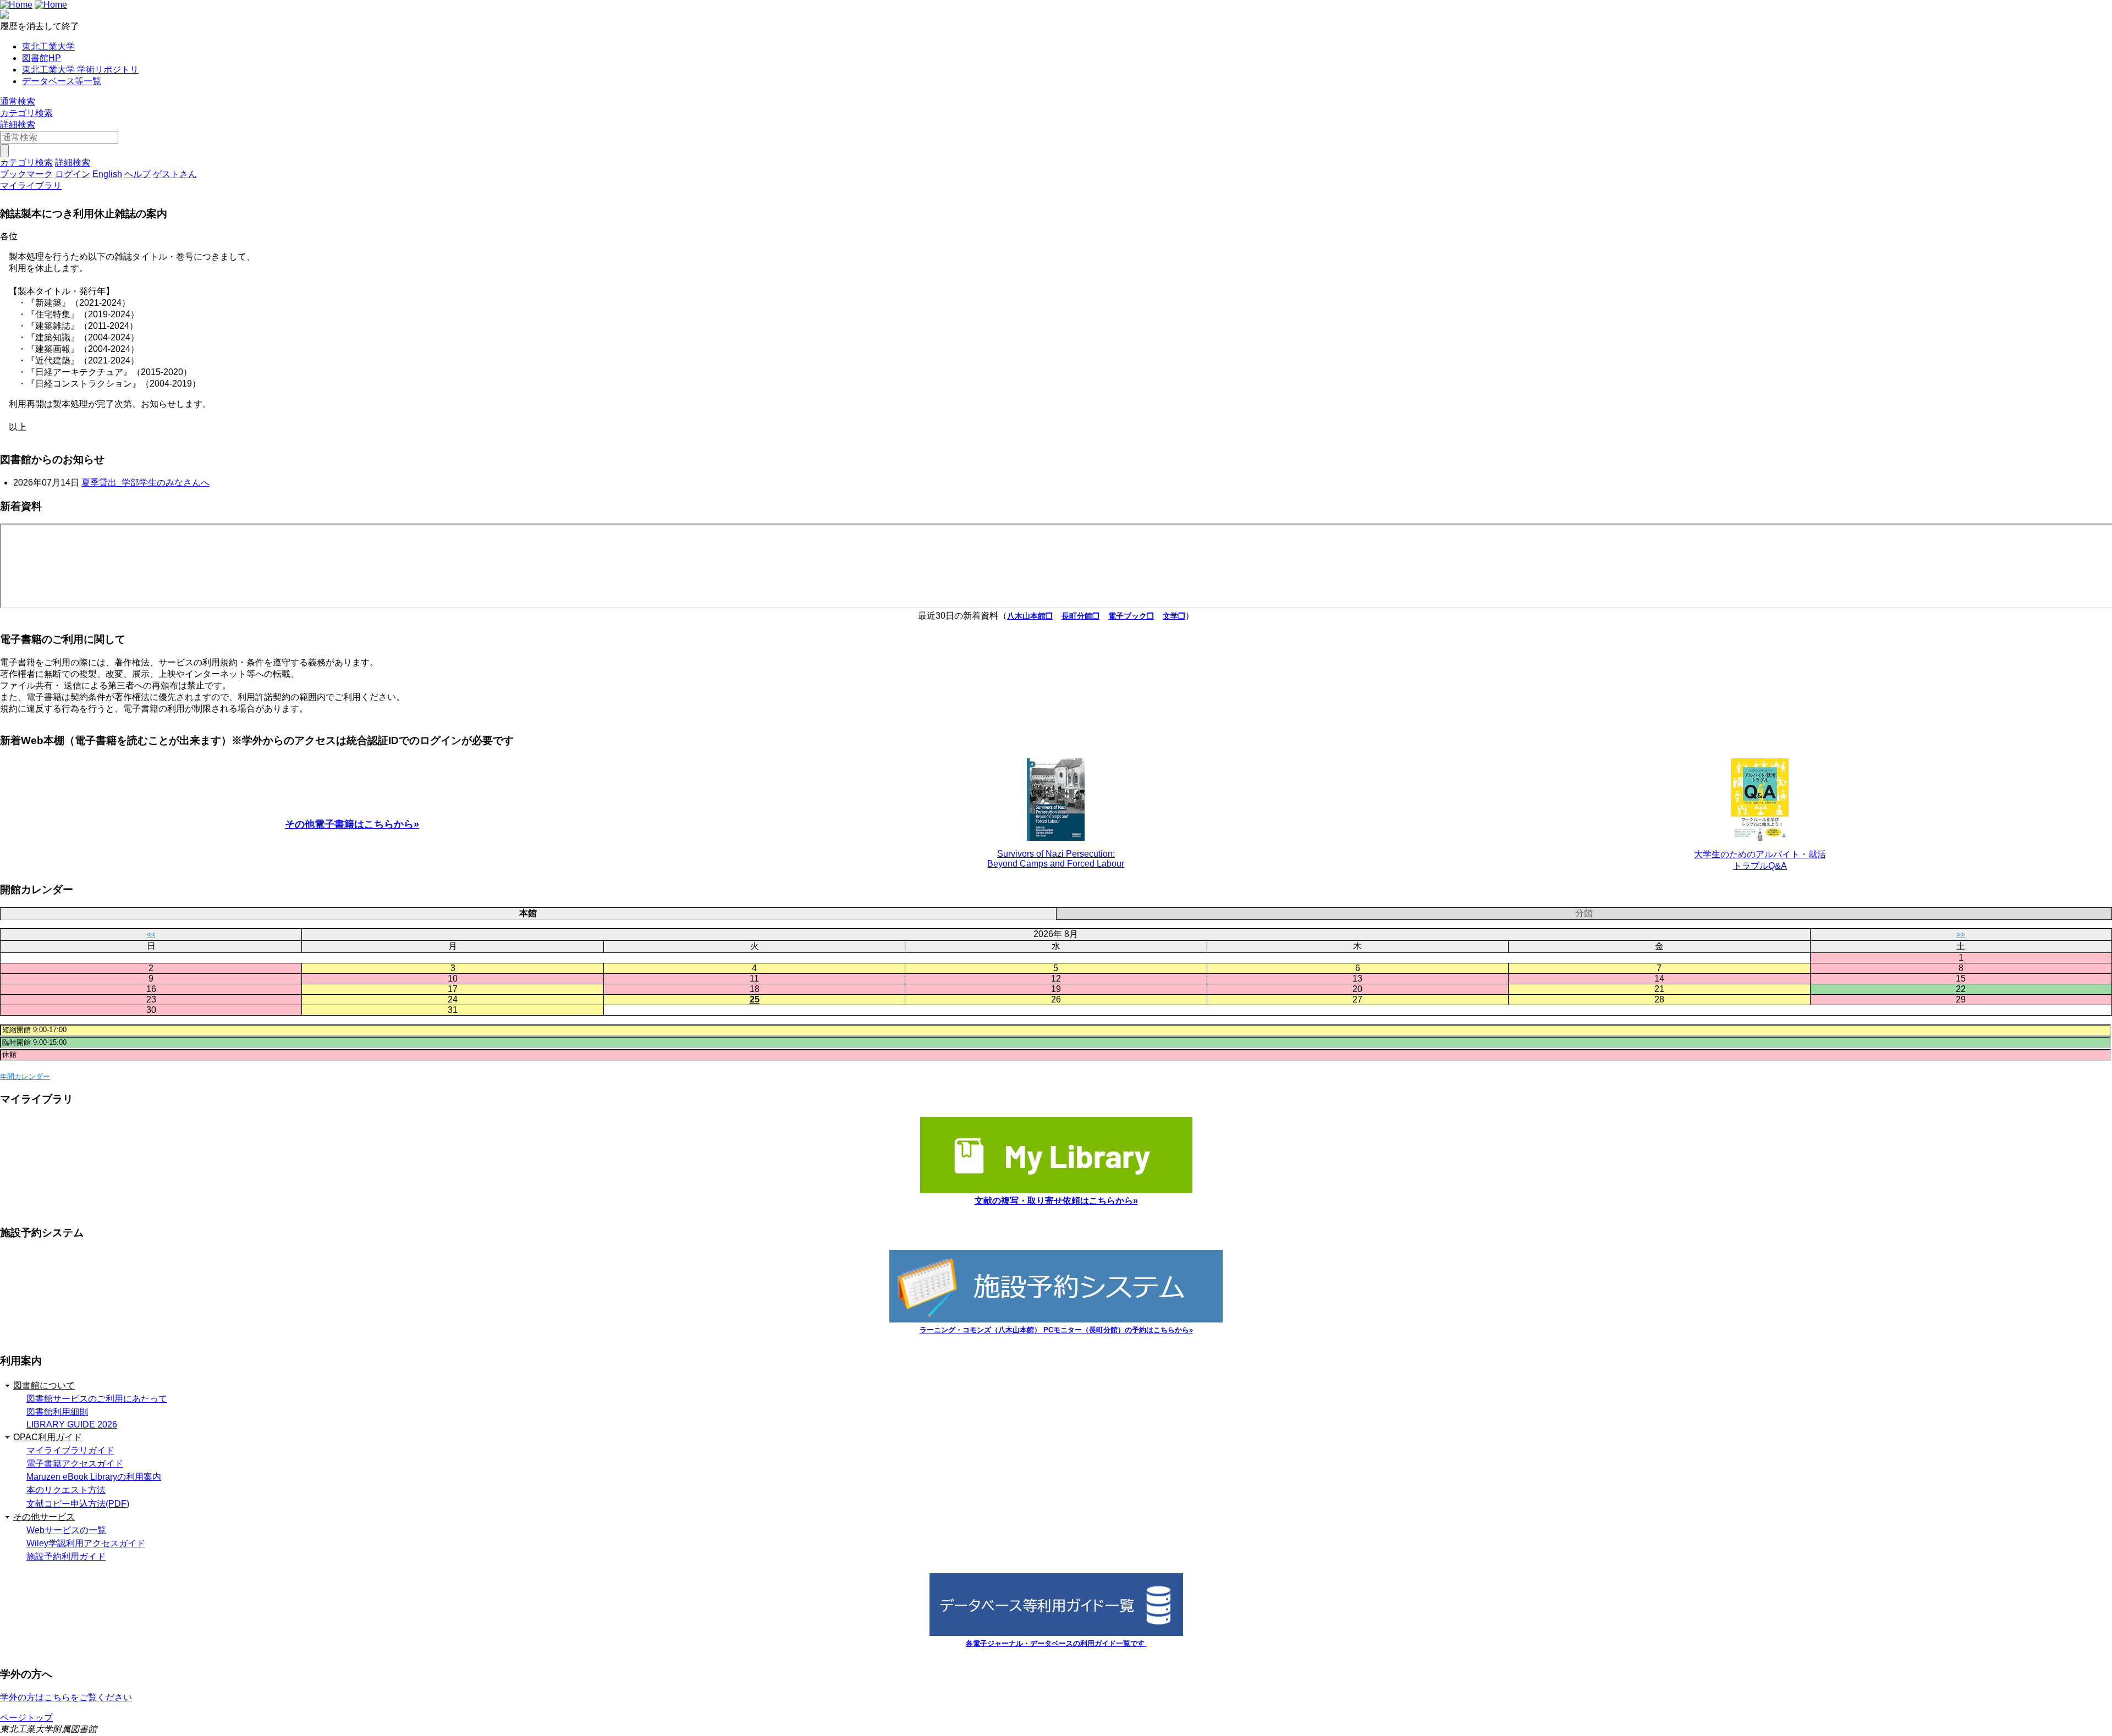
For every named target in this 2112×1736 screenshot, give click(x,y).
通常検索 (18, 101)
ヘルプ (137, 174)
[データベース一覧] (1056, 1633)
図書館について (44, 1385)
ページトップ (26, 1718)
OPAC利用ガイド (48, 1437)
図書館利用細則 (57, 1412)
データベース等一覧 (62, 81)
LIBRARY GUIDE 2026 (72, 1424)
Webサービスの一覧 (66, 1530)
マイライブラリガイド (70, 1450)
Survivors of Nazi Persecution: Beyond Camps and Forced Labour (1056, 859)
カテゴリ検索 (26, 113)
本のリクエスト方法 (66, 1490)
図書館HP (42, 58)
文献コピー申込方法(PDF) (78, 1504)
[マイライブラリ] (1056, 1190)
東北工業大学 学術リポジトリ (80, 70)
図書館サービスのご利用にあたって (97, 1399)
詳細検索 (18, 125)
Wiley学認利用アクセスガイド (86, 1543)
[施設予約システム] (1056, 1319)
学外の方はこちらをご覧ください (66, 1697)
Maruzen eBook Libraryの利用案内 (94, 1477)
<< (151, 935)
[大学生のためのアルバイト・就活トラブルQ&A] (1760, 800)
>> (1961, 935)
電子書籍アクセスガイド (75, 1464)
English (107, 174)
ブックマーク (26, 174)
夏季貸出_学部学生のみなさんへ (145, 483)
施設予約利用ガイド (66, 1556)
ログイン (73, 174)
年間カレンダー (25, 1076)
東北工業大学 (48, 46)
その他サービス (44, 1517)
